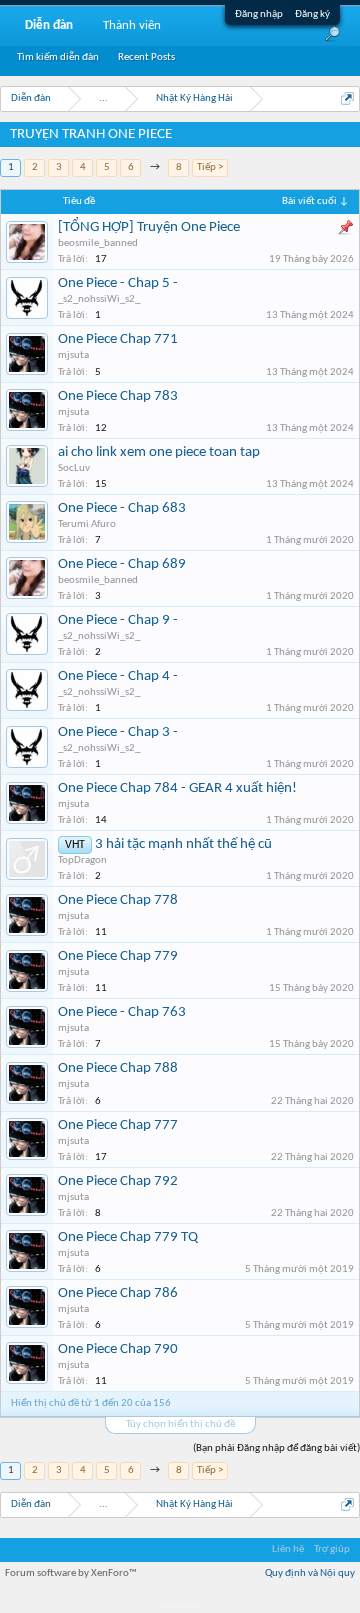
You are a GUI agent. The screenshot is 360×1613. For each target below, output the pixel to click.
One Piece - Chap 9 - (118, 620)
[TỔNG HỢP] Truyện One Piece (149, 227)
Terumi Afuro (87, 524)
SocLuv (74, 468)
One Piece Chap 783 (118, 396)
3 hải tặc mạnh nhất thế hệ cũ (183, 844)
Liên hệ (288, 1549)
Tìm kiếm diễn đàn (58, 57)
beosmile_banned (98, 243)
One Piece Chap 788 (118, 1068)
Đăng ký (312, 14)
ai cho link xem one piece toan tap (159, 452)
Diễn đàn (49, 25)
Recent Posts (146, 57)
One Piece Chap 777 (118, 1125)
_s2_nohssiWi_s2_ (99, 299)
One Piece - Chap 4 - (118, 676)
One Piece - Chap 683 (122, 508)
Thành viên (132, 25)
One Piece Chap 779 (118, 956)
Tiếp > (210, 167)
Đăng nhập (259, 14)
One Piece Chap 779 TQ (128, 1237)
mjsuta (73, 355)
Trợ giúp (332, 1549)
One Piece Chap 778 (118, 900)
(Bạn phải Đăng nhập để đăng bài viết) (276, 1448)
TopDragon (82, 860)
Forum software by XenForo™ (71, 1573)
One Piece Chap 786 (118, 1293)
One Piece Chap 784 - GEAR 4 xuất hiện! (177, 788)
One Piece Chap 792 (118, 1181)
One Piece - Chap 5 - (118, 283)
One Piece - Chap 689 (122, 564)
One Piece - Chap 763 (122, 1012)
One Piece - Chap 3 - (118, 732)
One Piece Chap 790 (118, 1349)
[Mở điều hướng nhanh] (347, 98)
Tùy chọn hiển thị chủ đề (180, 1424)
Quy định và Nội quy (310, 1573)
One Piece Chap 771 (118, 339)
